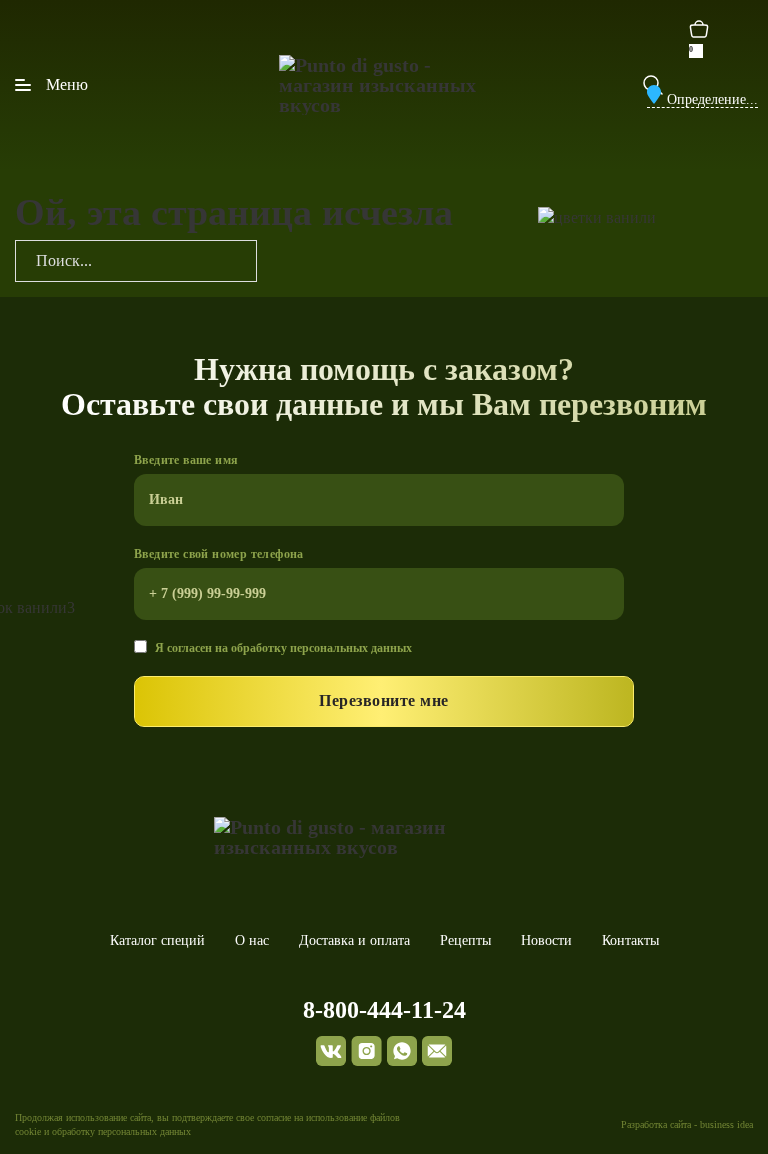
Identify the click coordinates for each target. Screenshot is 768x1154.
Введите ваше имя (186, 460)
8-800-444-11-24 (384, 1010)
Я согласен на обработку (283, 648)
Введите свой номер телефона (219, 554)
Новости (546, 940)
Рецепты (465, 940)
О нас (252, 940)
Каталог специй (157, 940)
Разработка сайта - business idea (687, 1124)
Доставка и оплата (354, 940)
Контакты (630, 940)
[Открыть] (51, 85)
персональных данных (351, 648)
